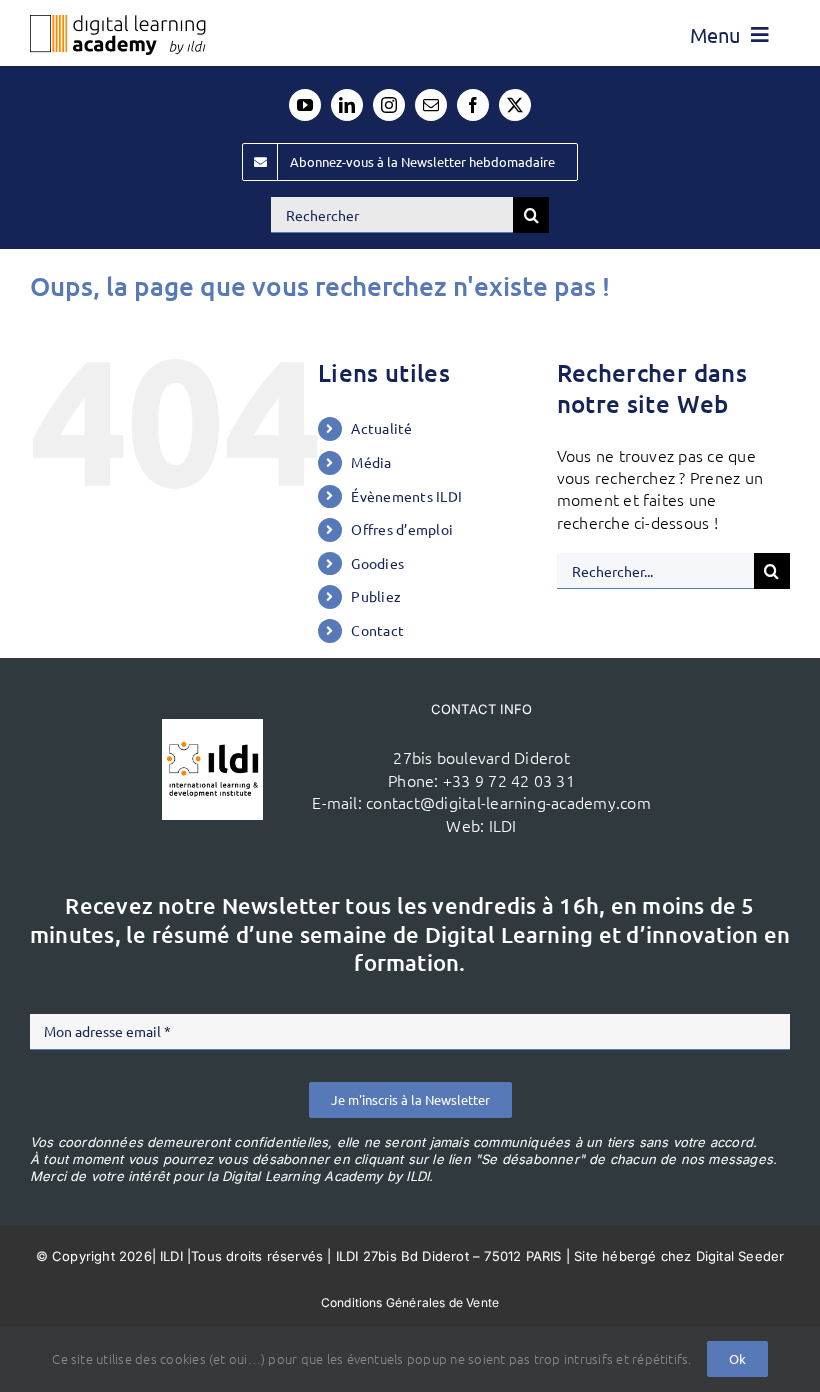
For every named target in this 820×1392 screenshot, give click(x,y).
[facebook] (473, 105)
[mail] (431, 105)
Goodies (377, 563)
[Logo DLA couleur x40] (118, 23)
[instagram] (389, 105)
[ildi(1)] (212, 727)
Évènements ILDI (406, 496)
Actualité (381, 428)
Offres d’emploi (402, 529)
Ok (737, 1358)
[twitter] (515, 105)
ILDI (503, 825)
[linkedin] (347, 105)
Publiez (376, 596)
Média (371, 462)
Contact (377, 630)
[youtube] (305, 105)
